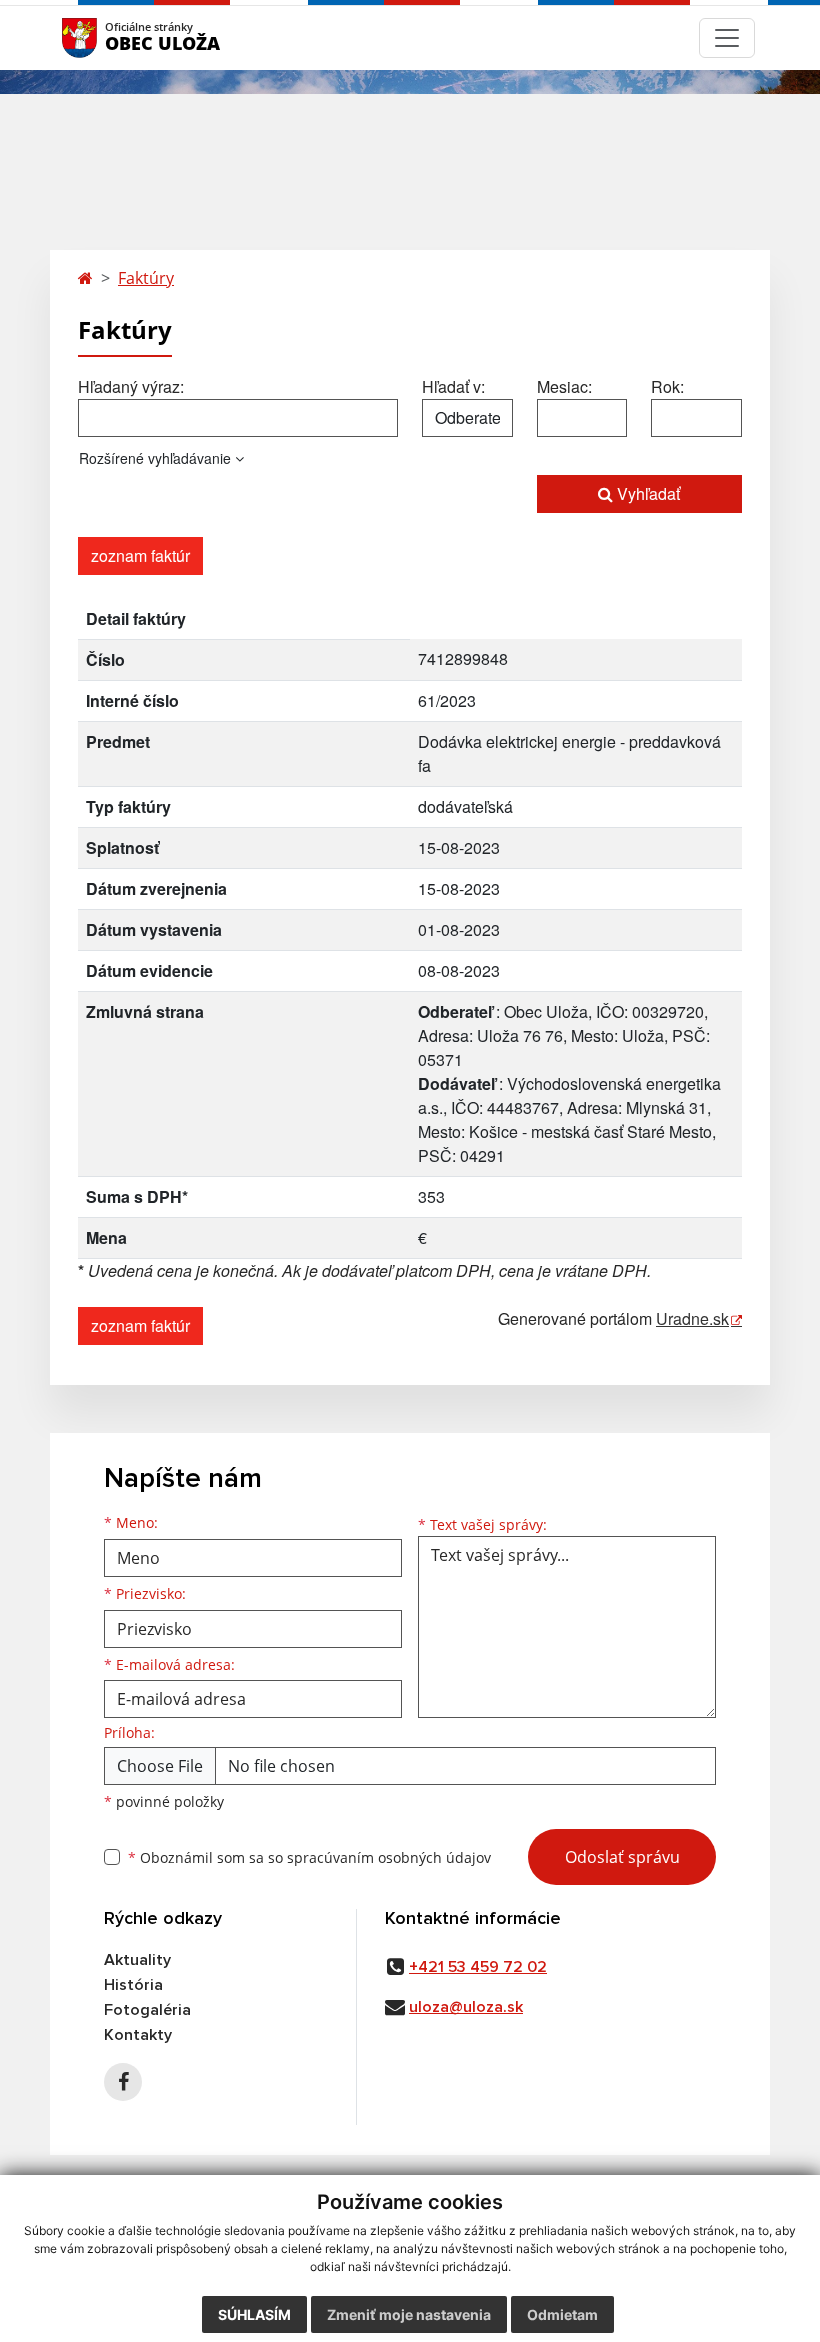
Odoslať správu (622, 1857)
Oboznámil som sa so (309, 1857)
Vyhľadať (646, 493)
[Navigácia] (727, 38)
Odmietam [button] (562, 2314)
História (133, 1985)
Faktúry (146, 278)
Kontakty (138, 2035)
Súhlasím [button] (254, 2314)
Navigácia (109, 37)
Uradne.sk (692, 1318)
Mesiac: (564, 386)
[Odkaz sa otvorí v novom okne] (123, 2082)
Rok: (667, 386)
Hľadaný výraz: (131, 386)
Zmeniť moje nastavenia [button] (409, 2314)
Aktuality (137, 1960)
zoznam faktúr (140, 555)
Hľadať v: (453, 386)
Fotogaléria (147, 2010)
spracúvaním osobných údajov (389, 1857)
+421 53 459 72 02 (478, 1967)
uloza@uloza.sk (466, 2007)
